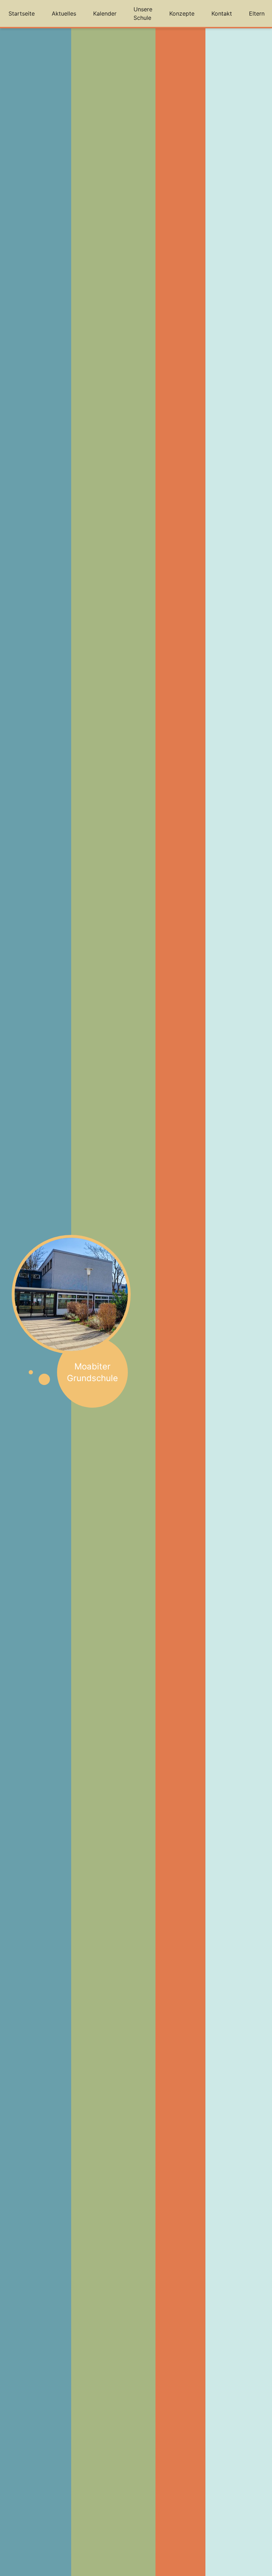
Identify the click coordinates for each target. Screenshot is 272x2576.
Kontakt (222, 13)
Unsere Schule (143, 13)
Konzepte (182, 13)
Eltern (257, 13)
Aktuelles (64, 13)
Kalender (105, 13)
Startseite (22, 13)
